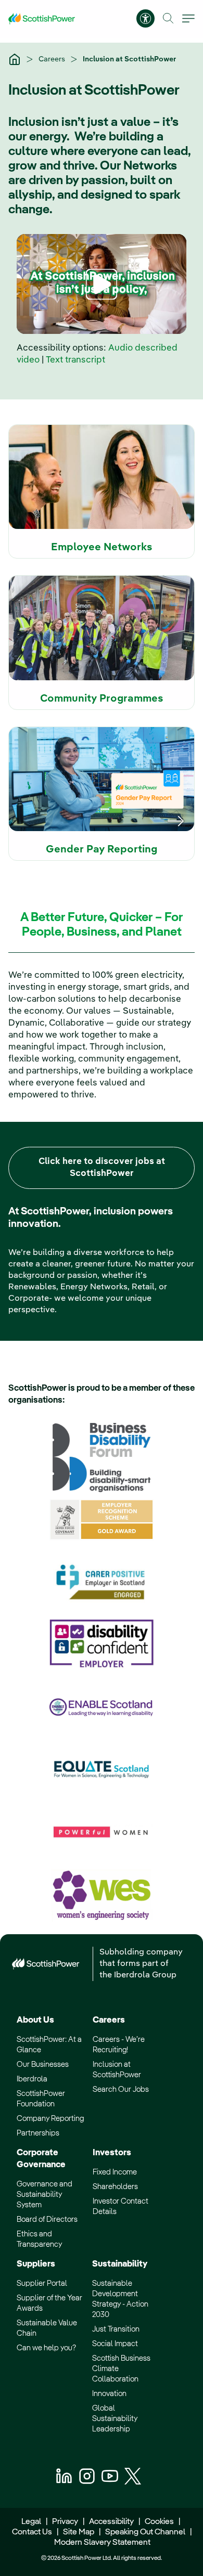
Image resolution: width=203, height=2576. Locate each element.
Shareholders (115, 2187)
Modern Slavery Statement (102, 2543)
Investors (112, 2153)
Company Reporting (50, 2119)
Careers (53, 59)
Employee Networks (102, 548)
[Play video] (102, 284)
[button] (168, 18)
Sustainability (120, 2264)
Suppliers (36, 2264)
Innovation (109, 2394)
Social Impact (115, 2344)
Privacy (65, 2522)
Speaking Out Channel (145, 2532)
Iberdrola (32, 2079)
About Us (35, 2020)
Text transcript (75, 360)
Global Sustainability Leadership (115, 2419)
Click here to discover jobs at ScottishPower (102, 1168)
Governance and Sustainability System (45, 2195)
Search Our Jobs (121, 2089)
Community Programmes (102, 699)
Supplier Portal (42, 2283)
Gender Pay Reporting (102, 850)
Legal (31, 2522)
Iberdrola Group (145, 1975)
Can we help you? (46, 2348)
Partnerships (38, 2133)
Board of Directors (47, 2219)
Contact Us (32, 2532)
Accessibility (111, 2522)
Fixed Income (115, 2172)
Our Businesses (43, 2064)
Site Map (79, 2532)
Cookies (159, 2522)
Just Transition (116, 2329)
